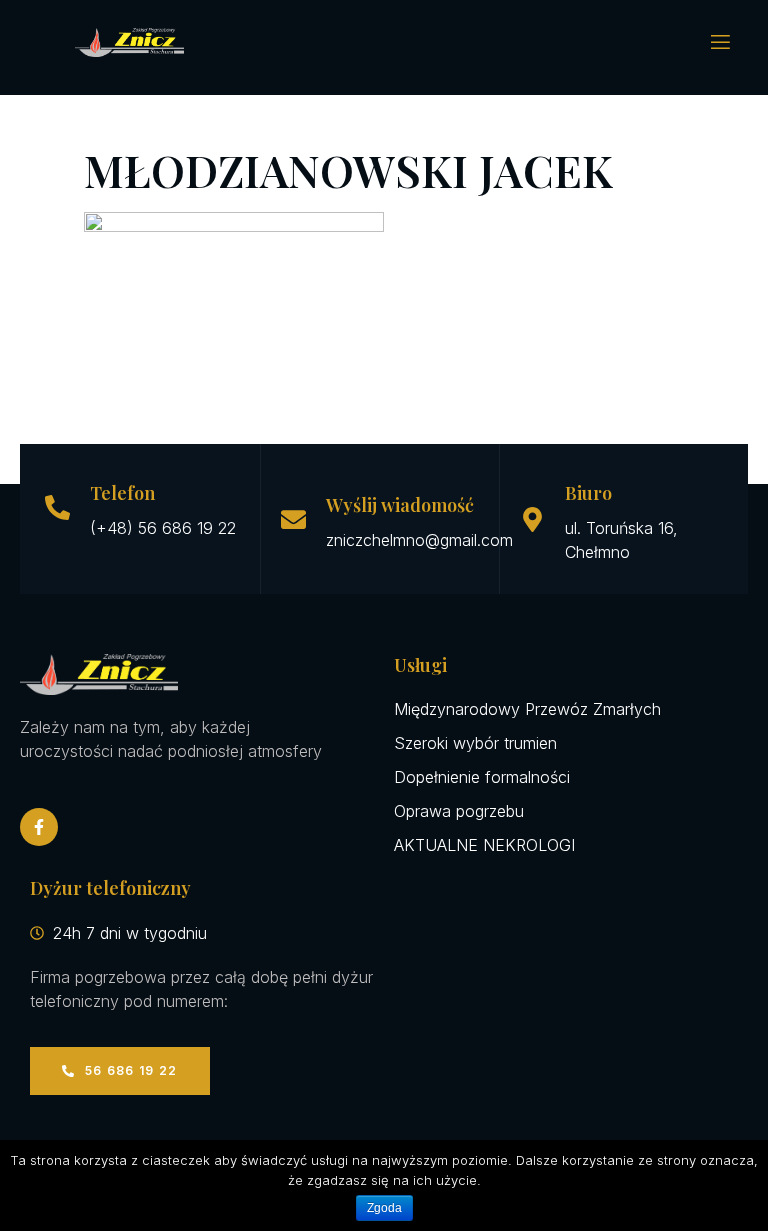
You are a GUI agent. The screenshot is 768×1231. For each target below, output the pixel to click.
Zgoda (384, 1208)
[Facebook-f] (39, 827)
